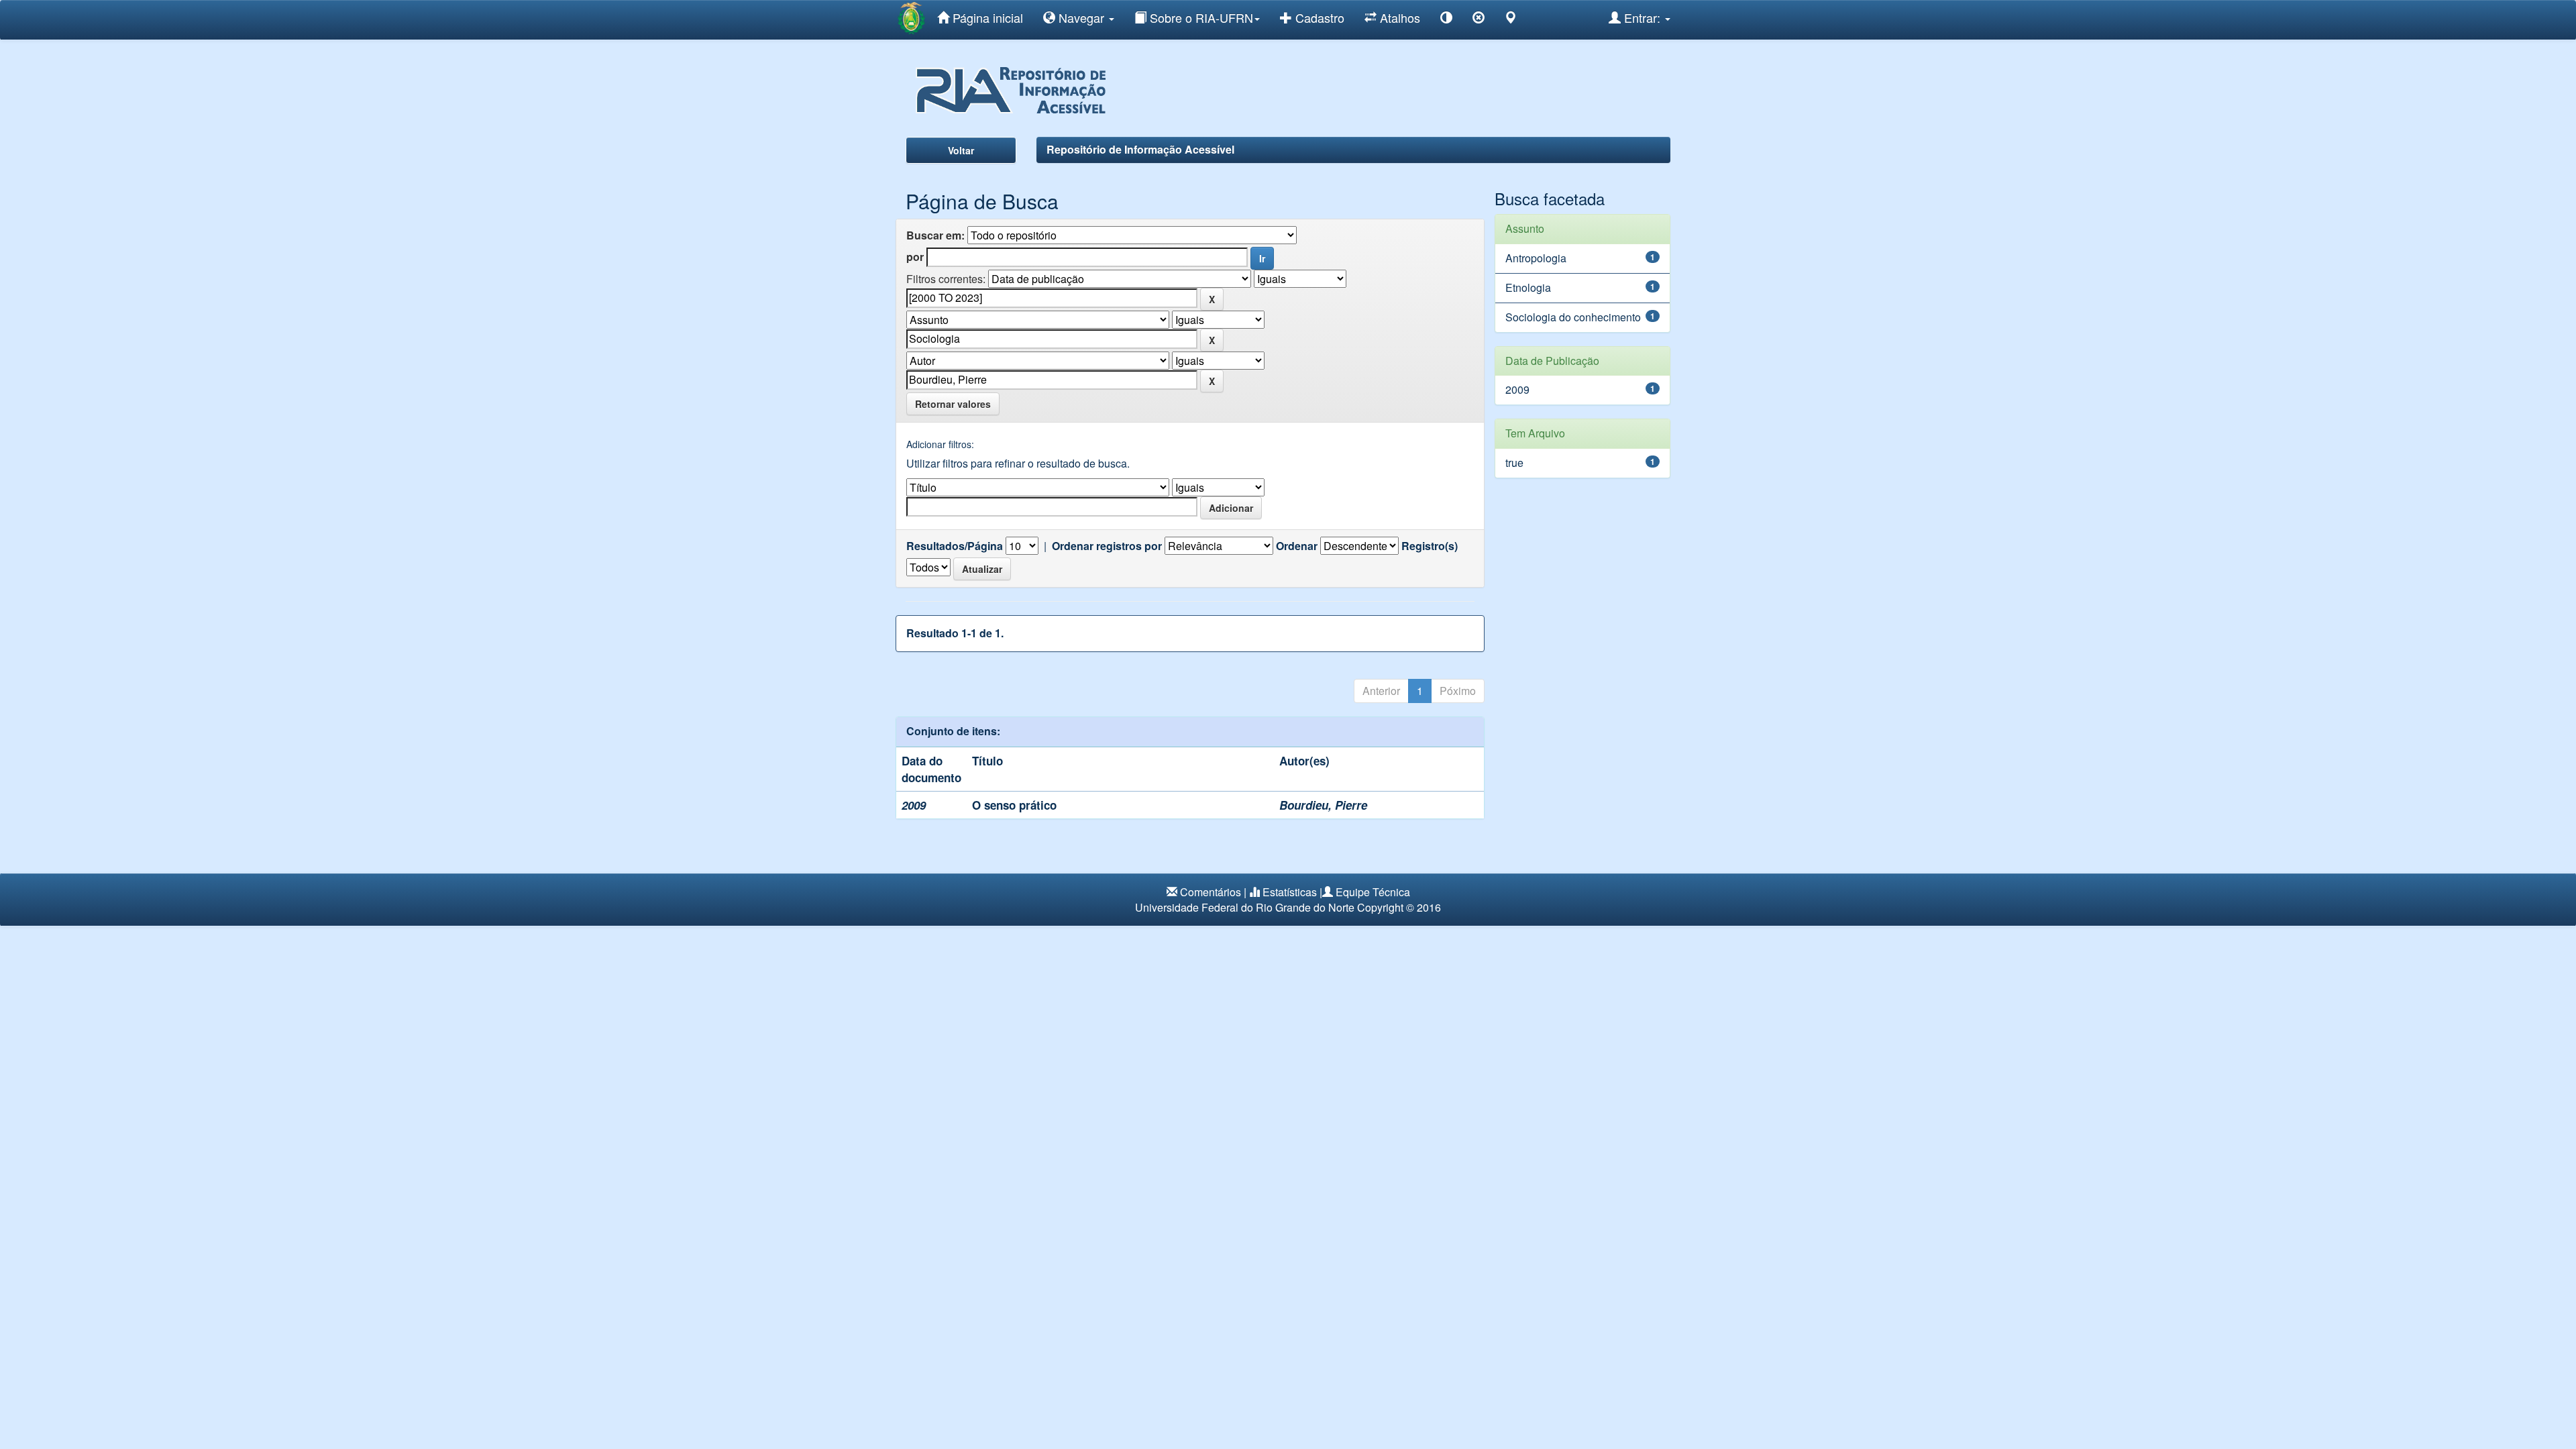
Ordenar (1297, 546)
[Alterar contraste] (1446, 20)
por (915, 257)
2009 (1517, 389)
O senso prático (1014, 805)
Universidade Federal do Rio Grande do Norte (1245, 907)
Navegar (1081, 17)
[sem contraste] (1479, 20)
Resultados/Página (955, 546)
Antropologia (1536, 258)
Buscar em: (935, 235)
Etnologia (1528, 287)
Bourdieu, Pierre (1323, 805)
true (1514, 463)
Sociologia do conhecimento (1573, 317)
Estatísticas (1290, 892)
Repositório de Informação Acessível (1140, 149)
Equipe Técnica (1373, 892)
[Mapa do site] (1511, 20)
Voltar (961, 150)
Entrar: (1642, 17)
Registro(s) (1430, 546)
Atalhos (1398, 17)
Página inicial (986, 17)
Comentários (1211, 892)
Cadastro (1318, 17)
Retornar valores (953, 404)
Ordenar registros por (1107, 546)
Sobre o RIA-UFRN (1200, 17)
